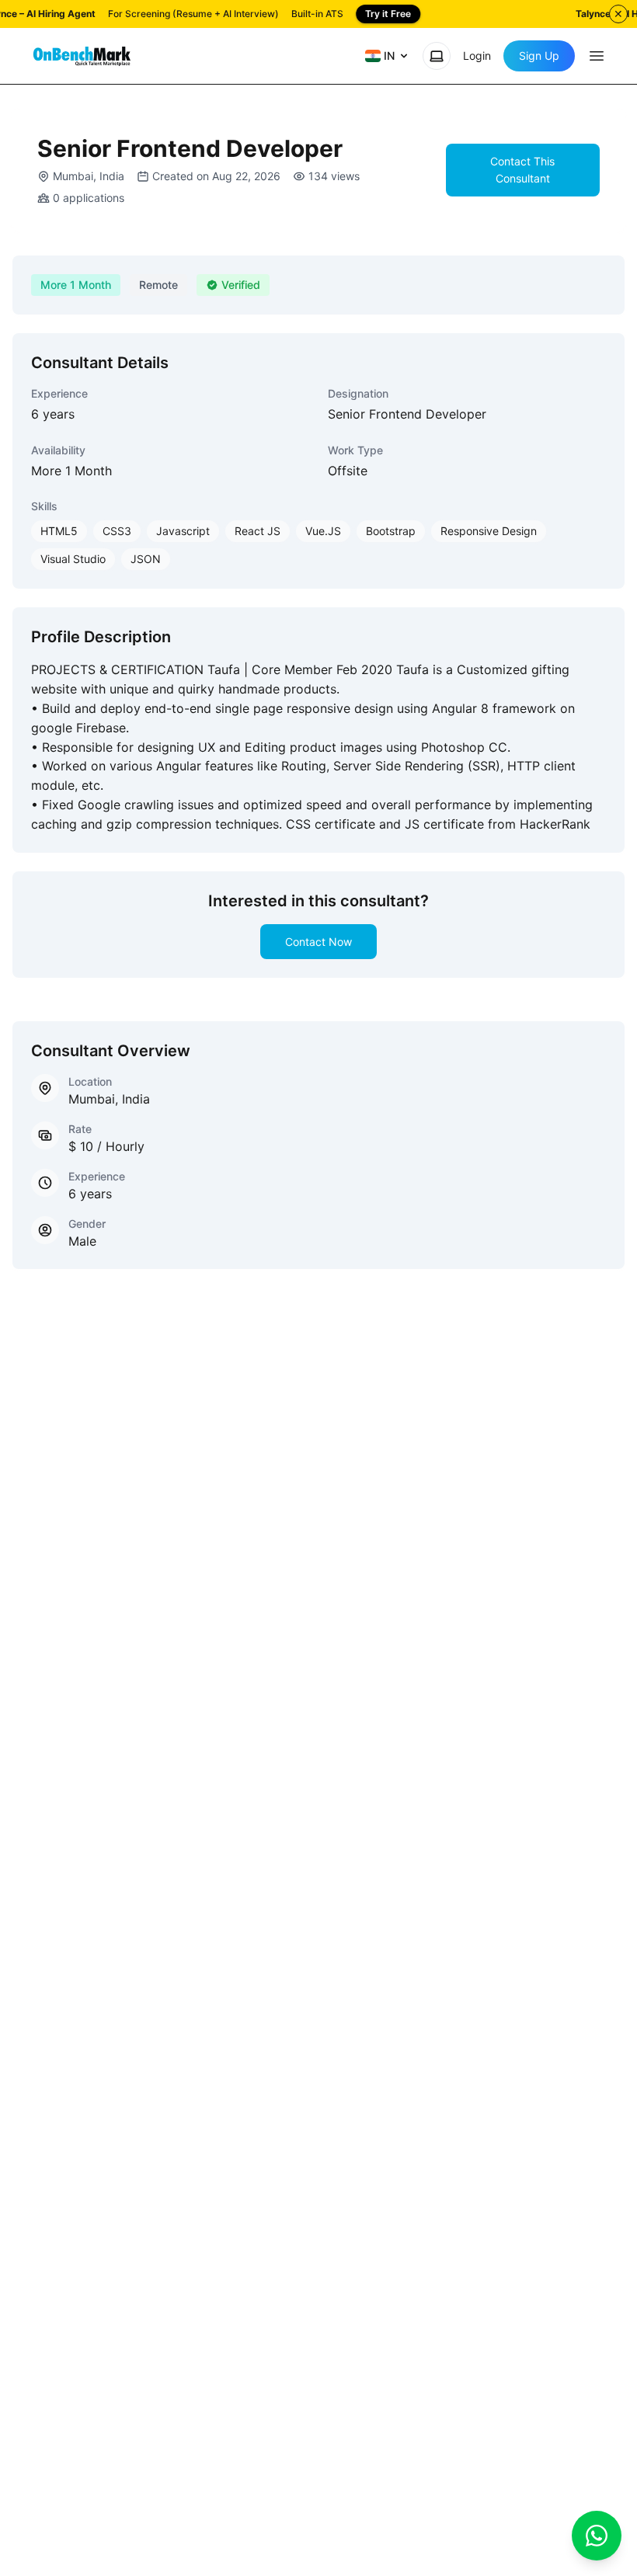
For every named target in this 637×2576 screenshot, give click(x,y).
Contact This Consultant (522, 170)
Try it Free (388, 14)
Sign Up (539, 56)
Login (477, 56)
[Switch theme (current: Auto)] (437, 56)
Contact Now (318, 942)
